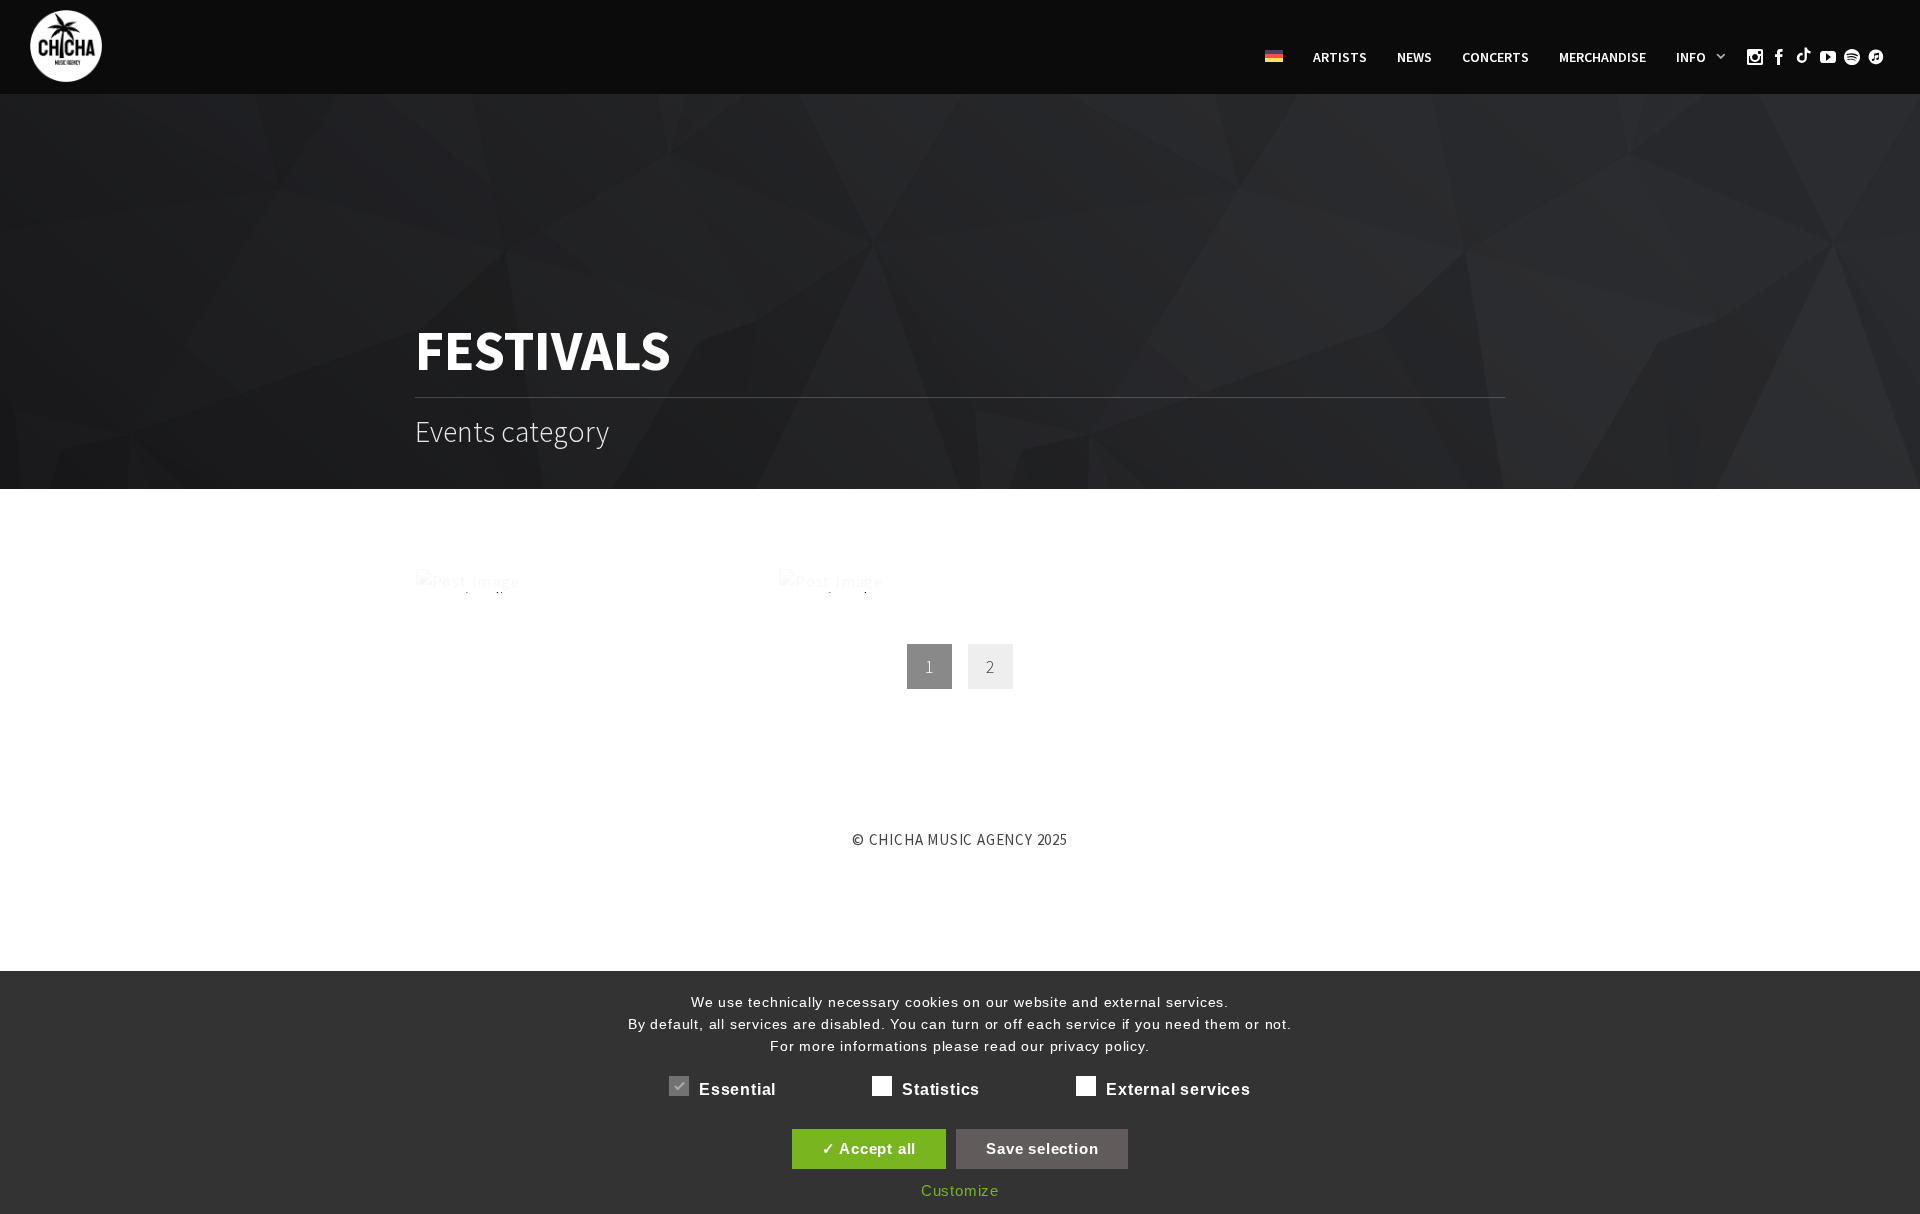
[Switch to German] (1274, 57)
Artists (1340, 57)
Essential (737, 1089)
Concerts (1495, 57)
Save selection (1042, 1148)
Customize (960, 1190)
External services (1178, 1089)
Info (1691, 57)
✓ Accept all (869, 1148)
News (1414, 57)
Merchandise (1602, 57)
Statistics (941, 1089)
